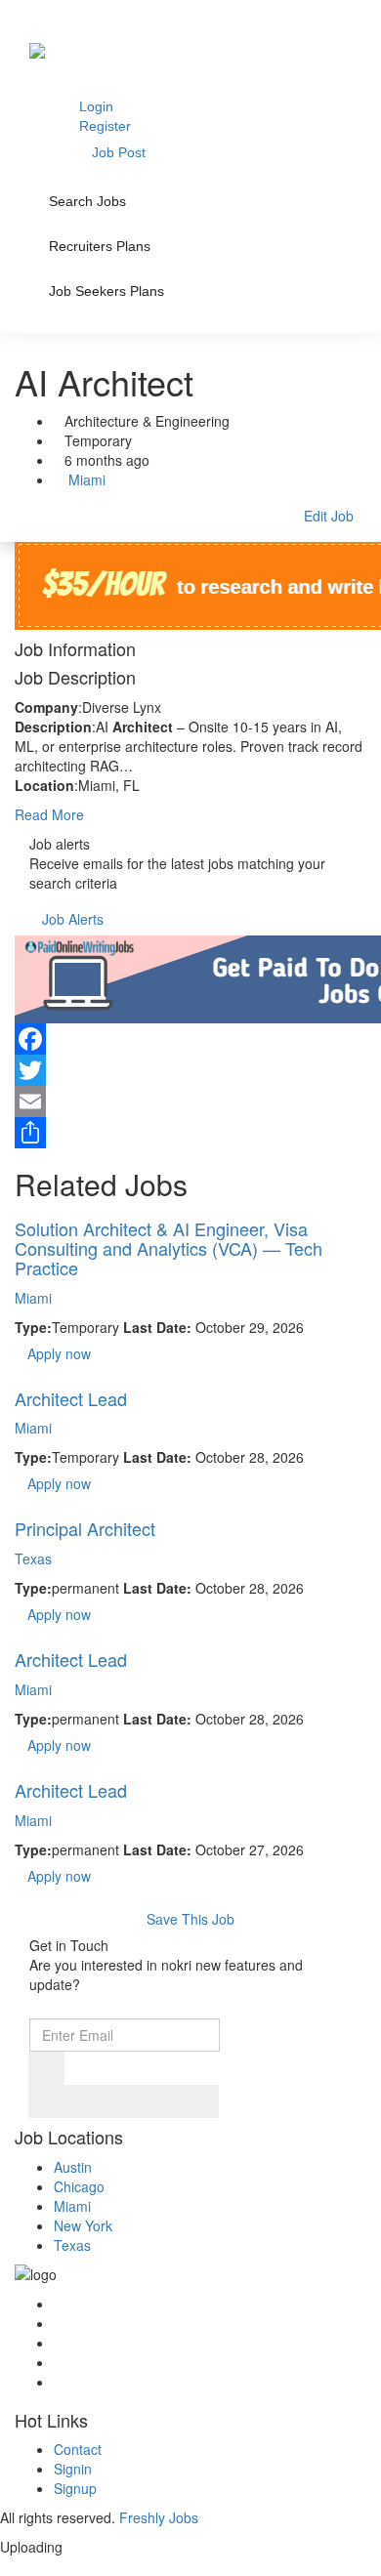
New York (83, 2225)
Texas (33, 1558)
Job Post (119, 152)
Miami (85, 479)
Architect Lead (71, 1398)
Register (105, 126)
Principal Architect (85, 1528)
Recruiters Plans (100, 246)
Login (96, 106)
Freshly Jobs (159, 2517)
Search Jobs (87, 201)
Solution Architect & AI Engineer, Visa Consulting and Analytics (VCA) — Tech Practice (169, 1248)
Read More (49, 814)
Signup (75, 2488)
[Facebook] (190, 1039)
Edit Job (329, 516)
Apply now (59, 1353)
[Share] (190, 1133)
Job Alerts (73, 919)
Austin (73, 2167)
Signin (73, 2469)
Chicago (79, 2186)
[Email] (190, 1101)
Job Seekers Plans (106, 291)
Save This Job (190, 1919)
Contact (78, 2449)
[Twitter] (190, 1070)
